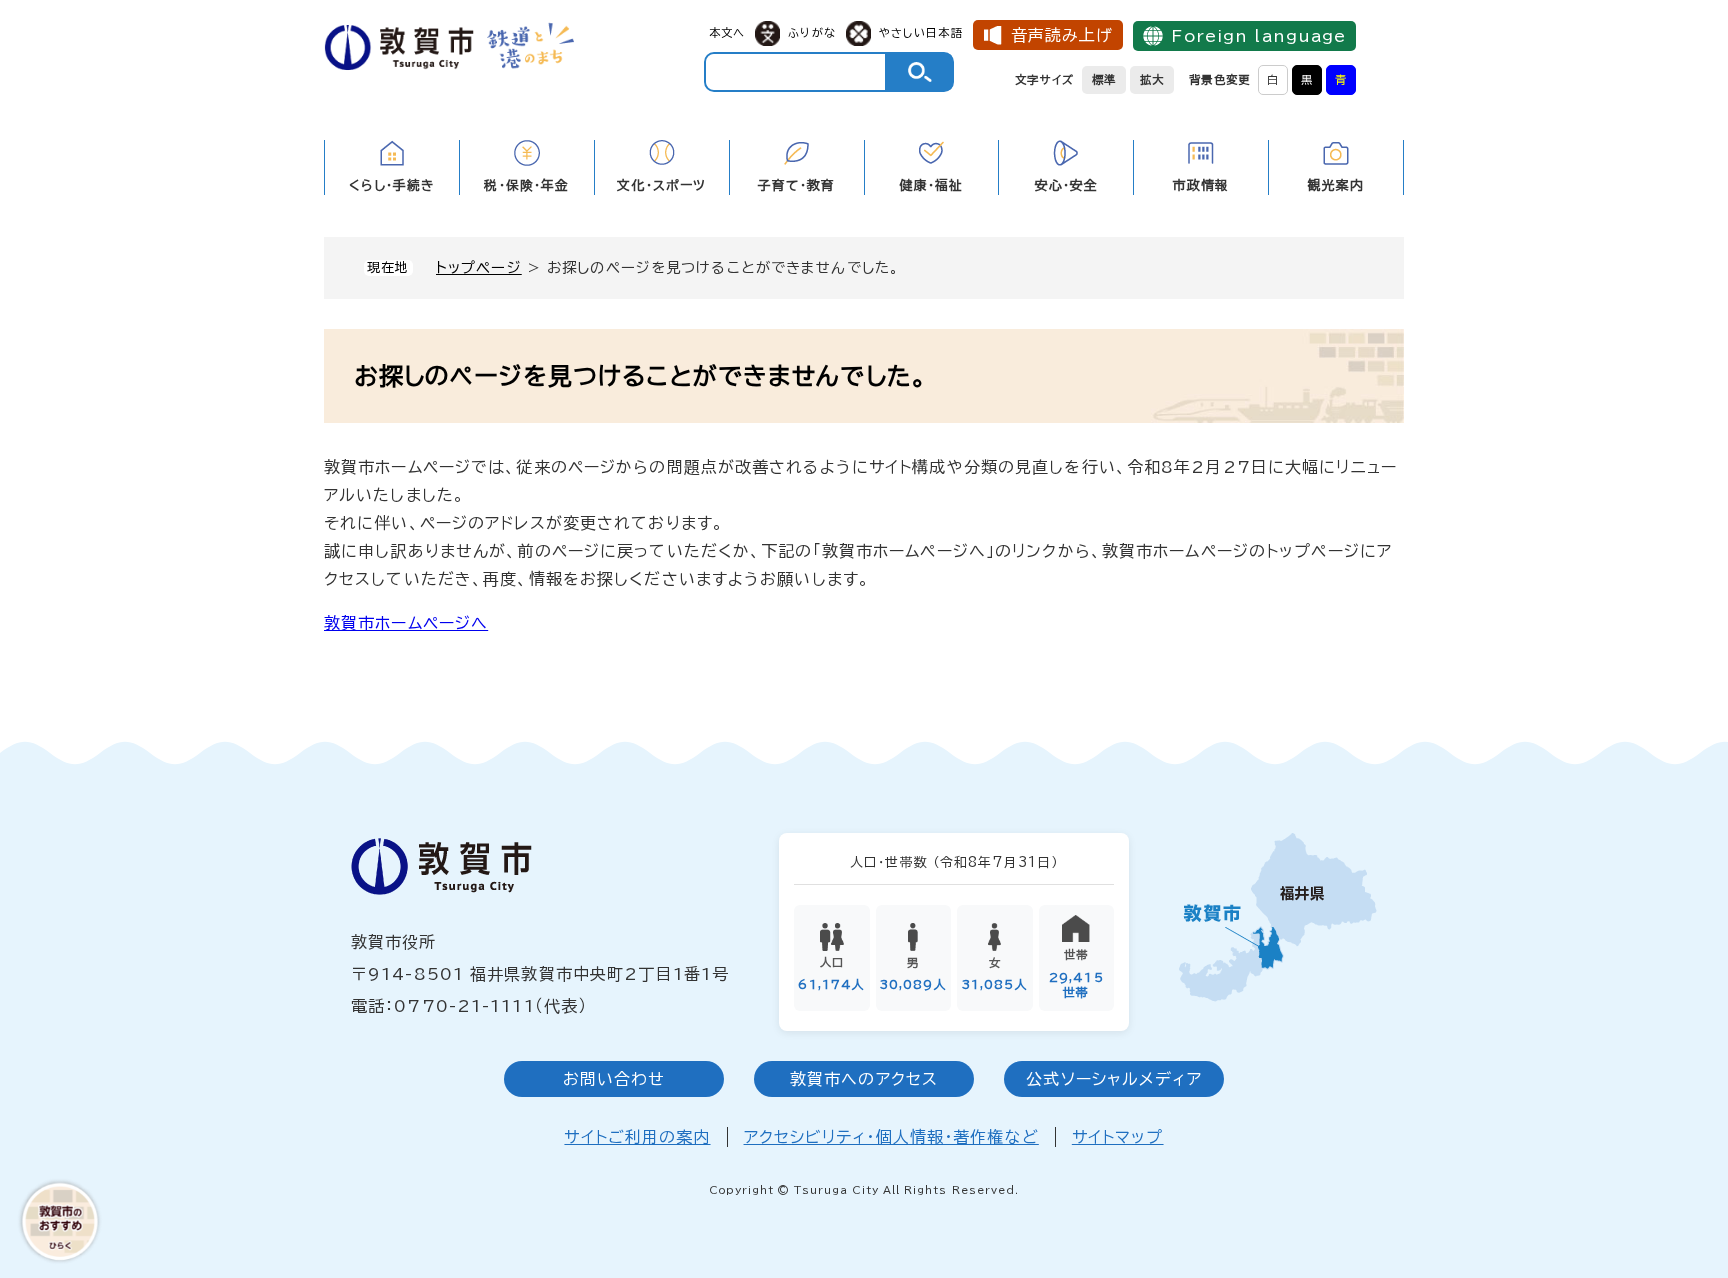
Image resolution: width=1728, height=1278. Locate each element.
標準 (1104, 79)
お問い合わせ (614, 1079)
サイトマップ (1118, 1137)
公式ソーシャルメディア (1113, 1079)
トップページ (479, 267)
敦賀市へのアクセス (864, 1079)
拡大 (1152, 79)
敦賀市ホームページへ (406, 623)
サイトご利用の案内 (637, 1137)
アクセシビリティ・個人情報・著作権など (891, 1137)
